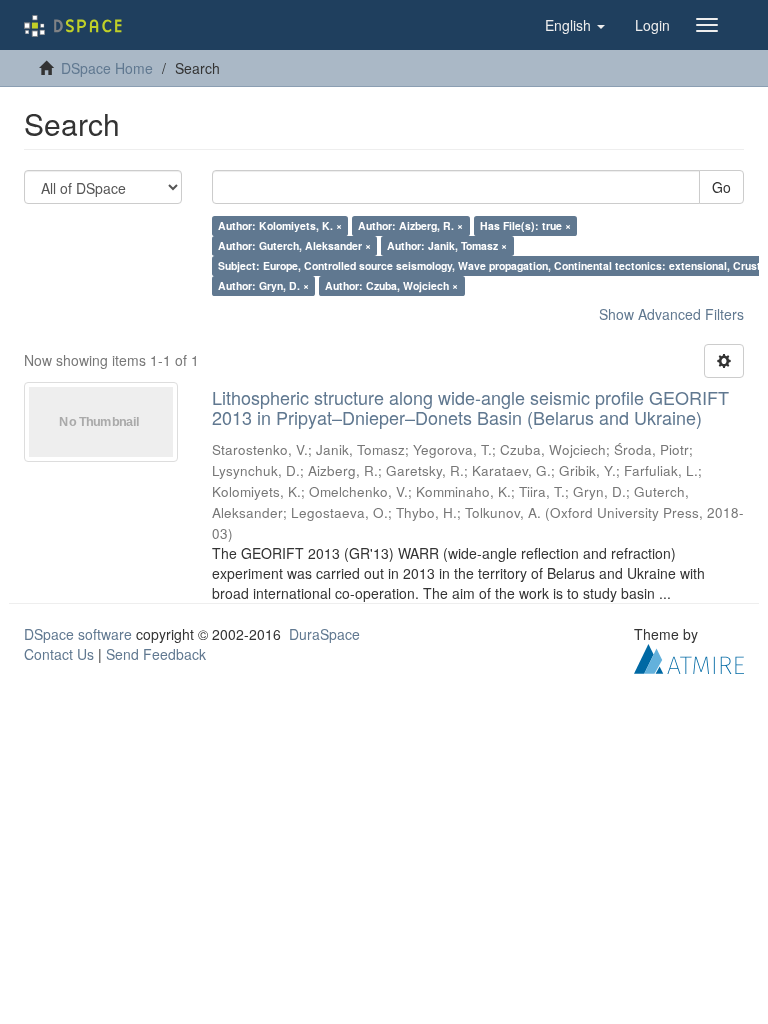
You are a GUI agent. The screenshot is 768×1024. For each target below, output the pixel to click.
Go (721, 187)
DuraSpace (324, 634)
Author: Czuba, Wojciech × (391, 285)
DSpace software (78, 634)
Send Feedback (156, 654)
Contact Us (59, 654)
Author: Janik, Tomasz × (447, 245)
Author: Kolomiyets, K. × (280, 225)
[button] (575, 25)
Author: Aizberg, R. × (410, 225)
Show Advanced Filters (671, 314)
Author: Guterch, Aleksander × (294, 245)
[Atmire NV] (689, 656)
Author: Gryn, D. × (263, 285)
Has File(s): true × (525, 225)
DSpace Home (107, 68)
